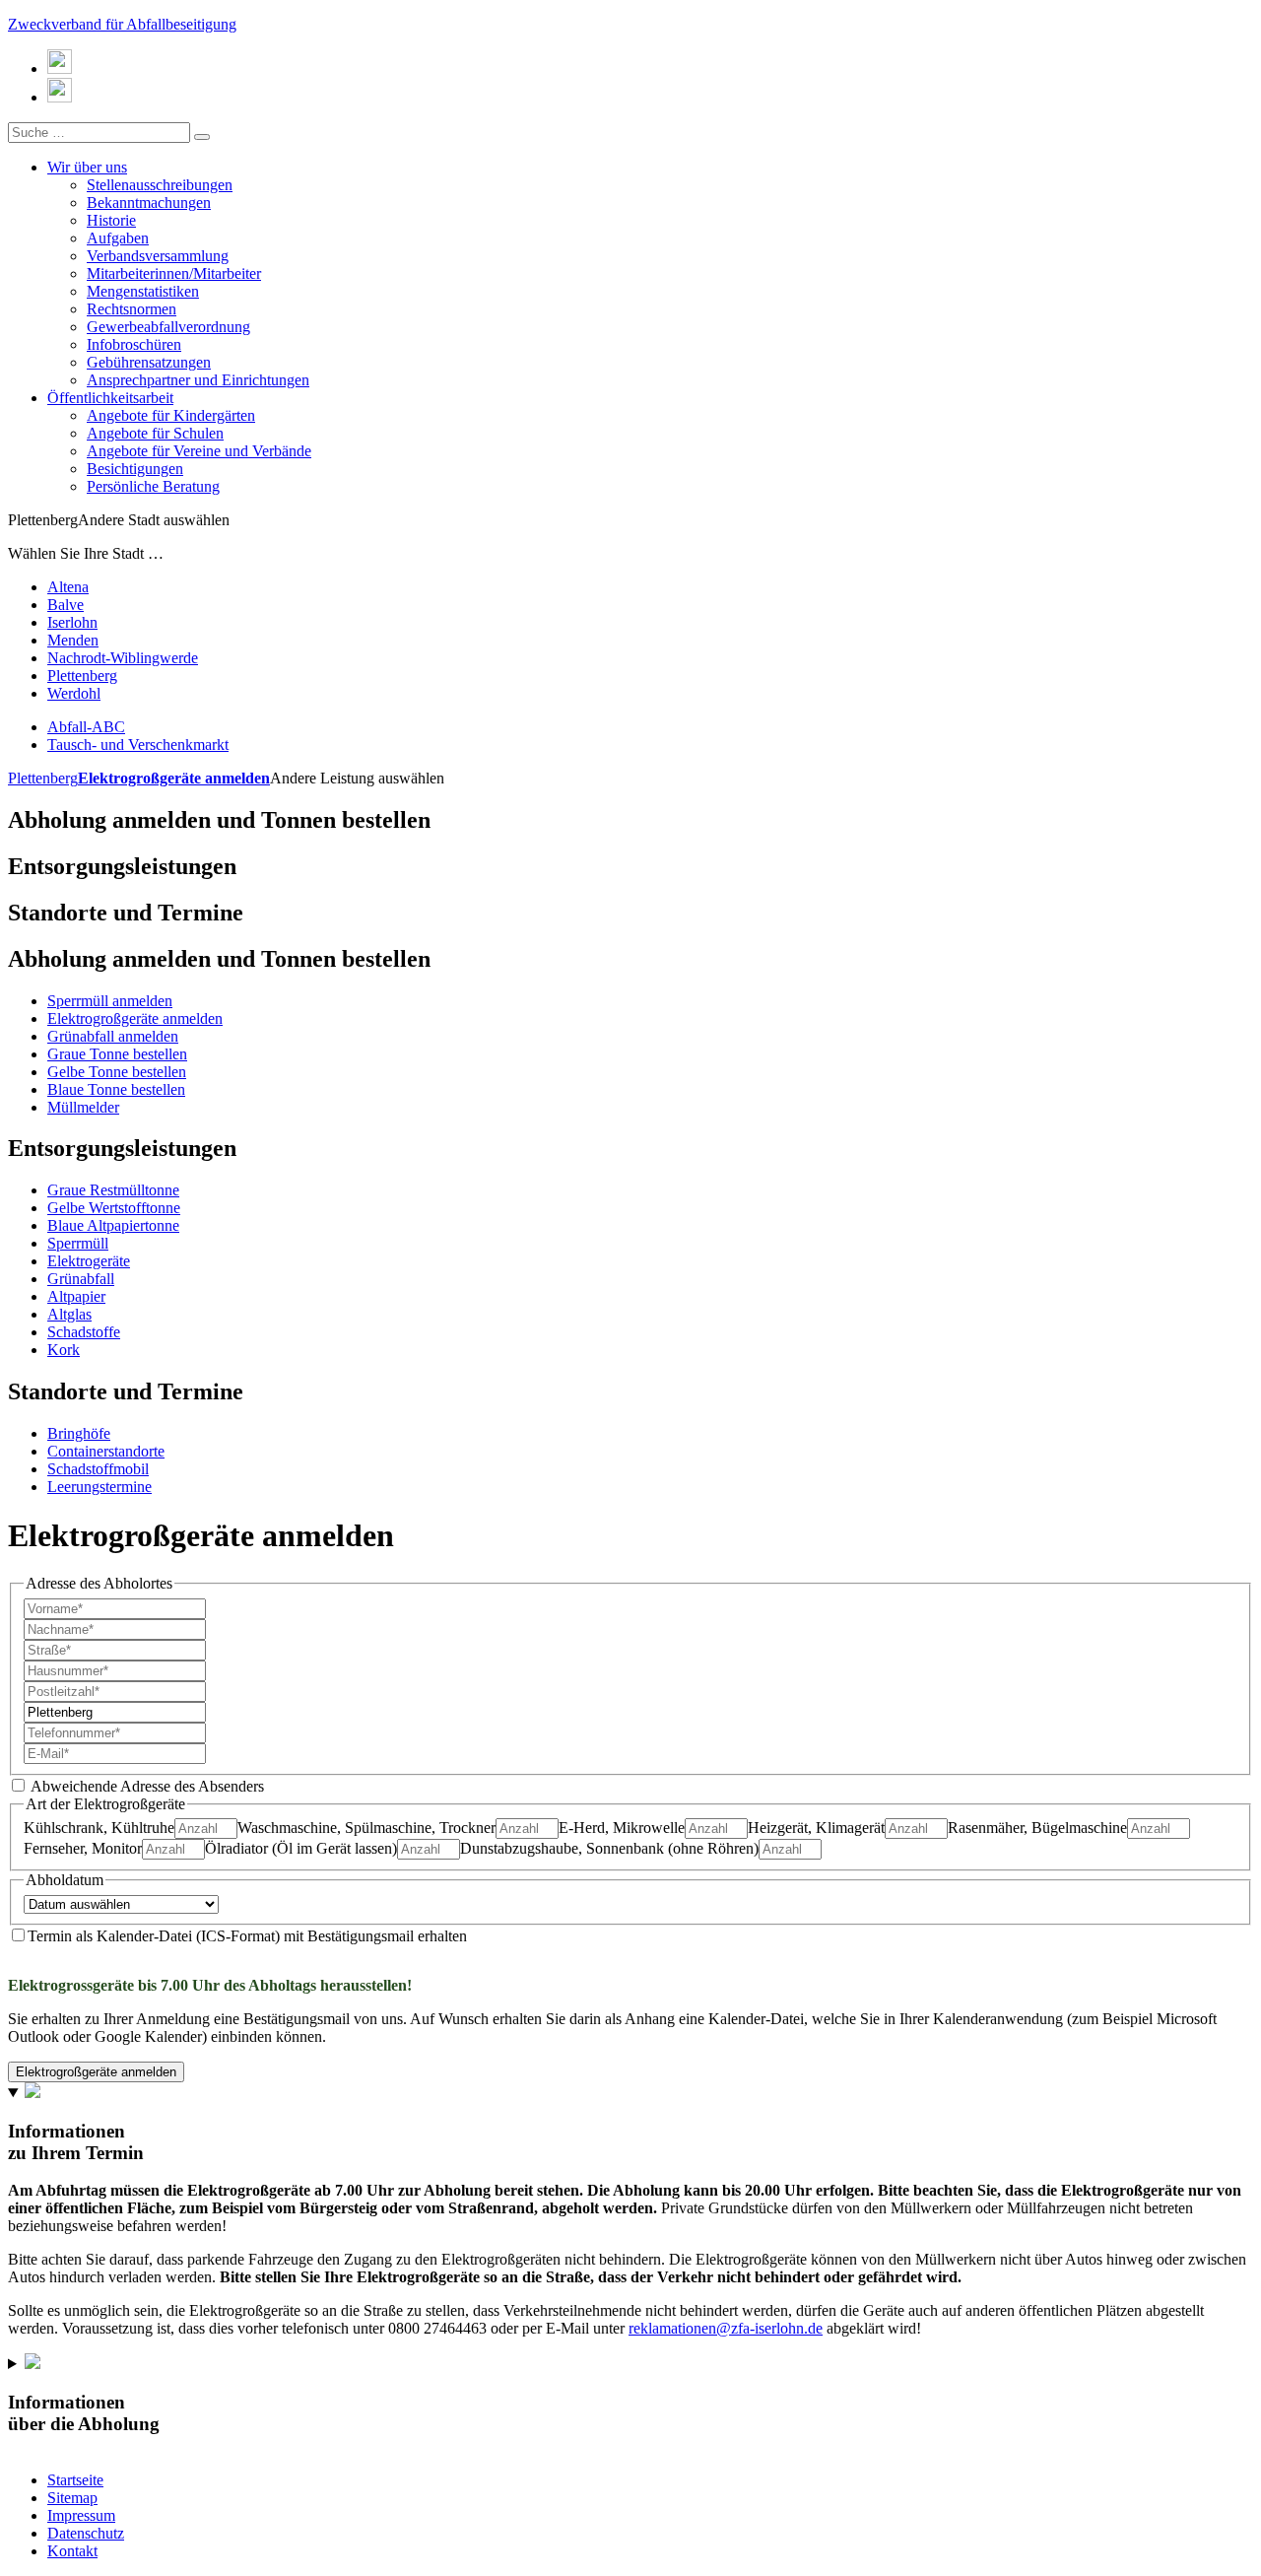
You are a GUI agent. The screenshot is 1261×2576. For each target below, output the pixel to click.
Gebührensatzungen (149, 362)
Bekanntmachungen (149, 203)
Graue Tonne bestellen (117, 1054)
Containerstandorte (106, 1451)
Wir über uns (87, 167)
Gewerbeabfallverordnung (168, 327)
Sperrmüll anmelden (110, 1001)
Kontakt (72, 2551)
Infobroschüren (134, 344)
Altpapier (76, 1296)
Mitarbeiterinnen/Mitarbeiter (174, 273)
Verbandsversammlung (158, 256)
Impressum (81, 2515)
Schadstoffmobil (98, 1469)
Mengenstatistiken (143, 291)
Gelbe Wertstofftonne (114, 1208)
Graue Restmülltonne (113, 1190)
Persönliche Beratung (153, 486)
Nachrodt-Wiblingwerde (123, 658)
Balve (66, 605)
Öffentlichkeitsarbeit (110, 398)
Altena (68, 587)
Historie (111, 220)
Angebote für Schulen (155, 433)
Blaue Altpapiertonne (113, 1225)
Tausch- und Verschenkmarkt (138, 745)
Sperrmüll (78, 1243)
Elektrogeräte (89, 1261)
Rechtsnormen (132, 309)
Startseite (75, 2480)
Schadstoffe (84, 1332)
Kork (64, 1350)
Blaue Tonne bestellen (116, 1089)
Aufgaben (118, 238)
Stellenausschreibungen (160, 185)
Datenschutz (86, 2533)
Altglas (69, 1314)
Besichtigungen (135, 469)
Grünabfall (81, 1279)
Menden (73, 640)
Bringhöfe (79, 1433)
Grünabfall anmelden (113, 1036)
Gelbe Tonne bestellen (117, 1072)
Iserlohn (72, 622)
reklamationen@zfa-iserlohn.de (726, 2328)
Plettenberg (82, 676)
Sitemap (72, 2498)
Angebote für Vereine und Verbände (199, 451)
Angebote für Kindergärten (171, 415)
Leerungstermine (100, 1487)
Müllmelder (83, 1107)
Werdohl (74, 693)
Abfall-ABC (86, 727)
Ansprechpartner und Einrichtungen (198, 380)
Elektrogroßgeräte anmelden (174, 778)
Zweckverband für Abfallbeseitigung (122, 24)
